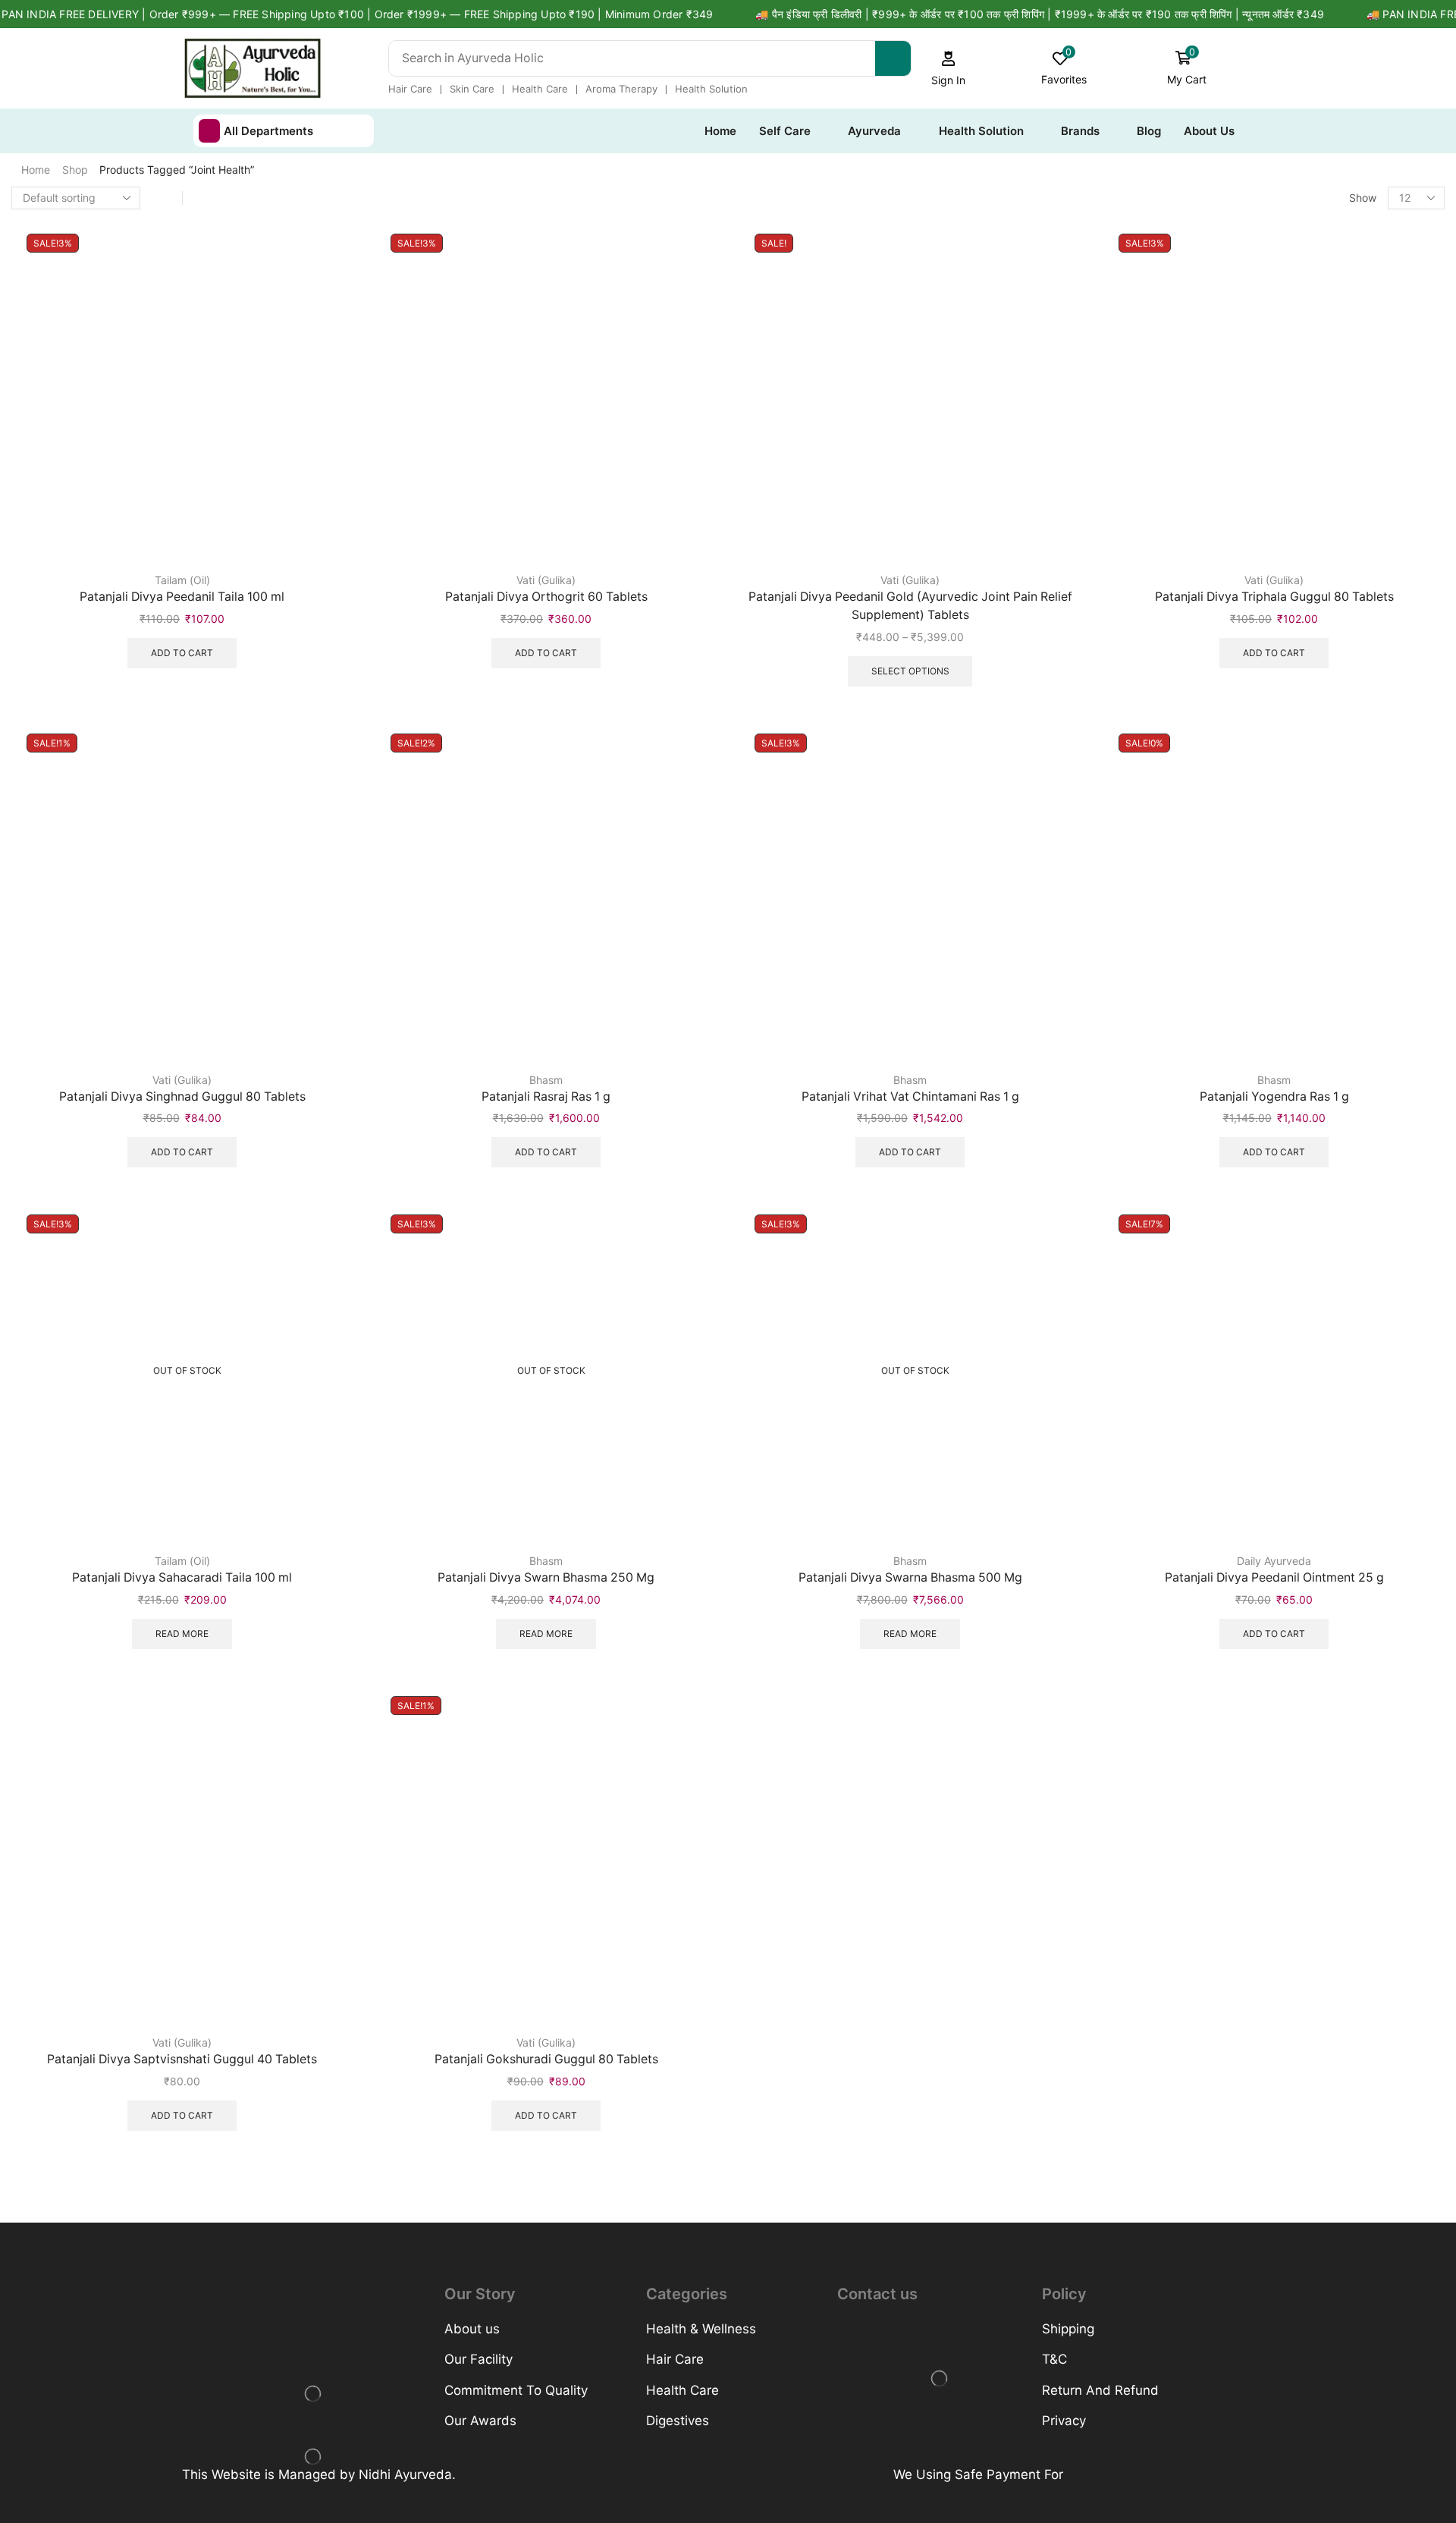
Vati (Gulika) (546, 580)
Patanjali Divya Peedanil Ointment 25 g (1274, 1577)
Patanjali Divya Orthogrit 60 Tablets (546, 597)
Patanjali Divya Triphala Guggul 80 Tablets (1274, 597)
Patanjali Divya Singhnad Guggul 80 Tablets (182, 1097)
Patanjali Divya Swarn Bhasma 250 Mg (546, 1577)
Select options (910, 671)
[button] (949, 69)
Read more (182, 1634)
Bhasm (546, 1080)
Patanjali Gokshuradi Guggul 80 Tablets (546, 2059)
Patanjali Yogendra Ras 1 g (1274, 1097)
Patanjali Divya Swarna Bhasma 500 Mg (910, 1577)
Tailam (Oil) (182, 580)
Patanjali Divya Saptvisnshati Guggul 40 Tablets (182, 2059)
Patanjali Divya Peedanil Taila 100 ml (182, 597)
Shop (75, 170)
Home (36, 170)
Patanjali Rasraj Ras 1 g (546, 1097)
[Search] (893, 58)
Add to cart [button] (182, 653)
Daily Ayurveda (1274, 1561)
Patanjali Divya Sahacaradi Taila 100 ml (182, 1577)
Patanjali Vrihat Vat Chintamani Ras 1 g (910, 1097)
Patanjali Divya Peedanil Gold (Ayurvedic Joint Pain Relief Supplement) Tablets (910, 606)
